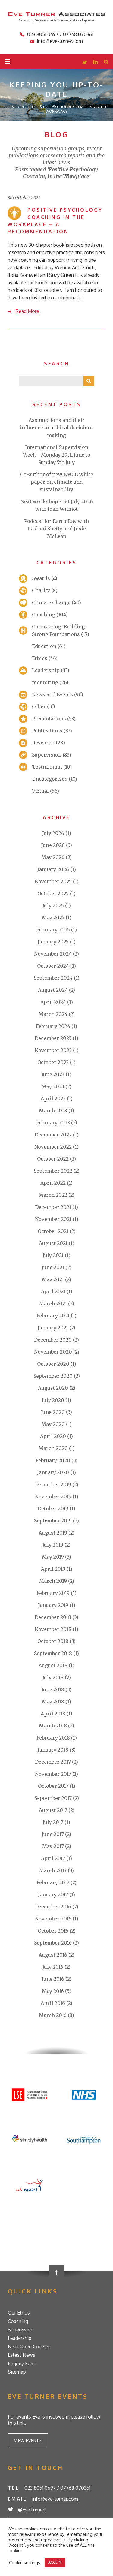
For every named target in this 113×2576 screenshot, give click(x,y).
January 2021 (53, 1328)
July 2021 (53, 1255)
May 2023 (53, 1086)
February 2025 (53, 930)
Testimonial (47, 767)
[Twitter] (85, 63)
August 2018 (53, 1665)
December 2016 (53, 1907)
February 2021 (53, 1316)
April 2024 (53, 1002)
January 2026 (53, 869)
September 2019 (53, 1521)
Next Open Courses (29, 2347)
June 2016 (53, 1979)
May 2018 (53, 1702)
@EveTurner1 (32, 2510)
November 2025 (53, 881)
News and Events (52, 694)
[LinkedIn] (96, 63)
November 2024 (53, 954)
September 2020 (53, 1376)
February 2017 (53, 1882)
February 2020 (53, 1460)
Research (43, 743)
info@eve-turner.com (60, 41)
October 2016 (53, 1931)
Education (44, 646)
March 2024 (53, 1014)
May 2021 (53, 1279)
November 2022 (53, 1147)
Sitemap (17, 2372)
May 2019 (53, 1557)
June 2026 (53, 845)
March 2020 (53, 1448)
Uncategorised (50, 779)
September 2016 (53, 1943)
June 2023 (53, 1074)
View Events (28, 2440)
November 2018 (53, 1629)
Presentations (49, 719)
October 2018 (53, 1641)
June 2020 (53, 1412)
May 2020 (53, 1424)
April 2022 (53, 1183)
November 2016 (53, 1919)
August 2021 (53, 1243)
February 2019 (53, 1593)
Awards (41, 578)
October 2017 (53, 1786)
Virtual (40, 791)
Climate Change (51, 602)
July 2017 (53, 1822)
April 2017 (53, 1858)
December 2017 (53, 1762)
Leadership (46, 670)
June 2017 (53, 1834)
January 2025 (53, 942)
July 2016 (53, 1967)
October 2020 (53, 1364)
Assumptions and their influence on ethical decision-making (56, 428)
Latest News (22, 2355)
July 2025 (53, 906)
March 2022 (53, 1195)
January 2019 (53, 1605)
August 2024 (53, 990)
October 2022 (53, 1159)
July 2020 (53, 1400)
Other (39, 706)
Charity (41, 590)
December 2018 (53, 1617)
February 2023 (53, 1123)
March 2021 (53, 1304)
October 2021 (53, 1231)
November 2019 (53, 1497)
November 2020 (53, 1352)
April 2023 (53, 1098)
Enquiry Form (22, 2363)
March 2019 (53, 1581)
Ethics (40, 658)
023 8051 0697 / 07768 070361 (60, 34)
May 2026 (53, 857)
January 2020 (53, 1472)
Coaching (44, 615)
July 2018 (53, 1677)
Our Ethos (19, 2313)
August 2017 (53, 1810)
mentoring (45, 682)
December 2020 (53, 1340)
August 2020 (53, 1388)
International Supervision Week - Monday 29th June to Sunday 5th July (57, 455)
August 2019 (53, 1533)
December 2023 (53, 1038)
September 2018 (53, 1653)
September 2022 (53, 1171)
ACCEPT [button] (55, 2562)
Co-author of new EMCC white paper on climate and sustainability (57, 482)
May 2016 (53, 1991)
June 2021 (53, 1267)
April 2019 (53, 1569)
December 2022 (53, 1135)
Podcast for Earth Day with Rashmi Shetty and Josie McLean (56, 529)
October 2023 (53, 1062)
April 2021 (53, 1291)
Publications (47, 731)
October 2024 (53, 966)
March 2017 (53, 1870)
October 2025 (53, 893)
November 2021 (53, 1219)
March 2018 (53, 1726)
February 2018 (53, 1738)
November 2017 (53, 1774)
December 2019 (53, 1484)
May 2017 (53, 1846)
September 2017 (53, 1798)
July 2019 (53, 1545)
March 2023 (53, 1111)
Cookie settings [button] (25, 2562)
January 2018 (53, 1750)
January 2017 (53, 1895)
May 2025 (53, 918)
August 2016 (53, 1955)
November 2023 (53, 1050)
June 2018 (53, 1689)
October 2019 (53, 1509)
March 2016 (53, 2015)
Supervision (47, 755)
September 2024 (53, 978)
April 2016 (53, 2003)
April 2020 (53, 1436)
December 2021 (53, 1207)
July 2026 (53, 833)
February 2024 (53, 1026)
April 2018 (53, 1714)
